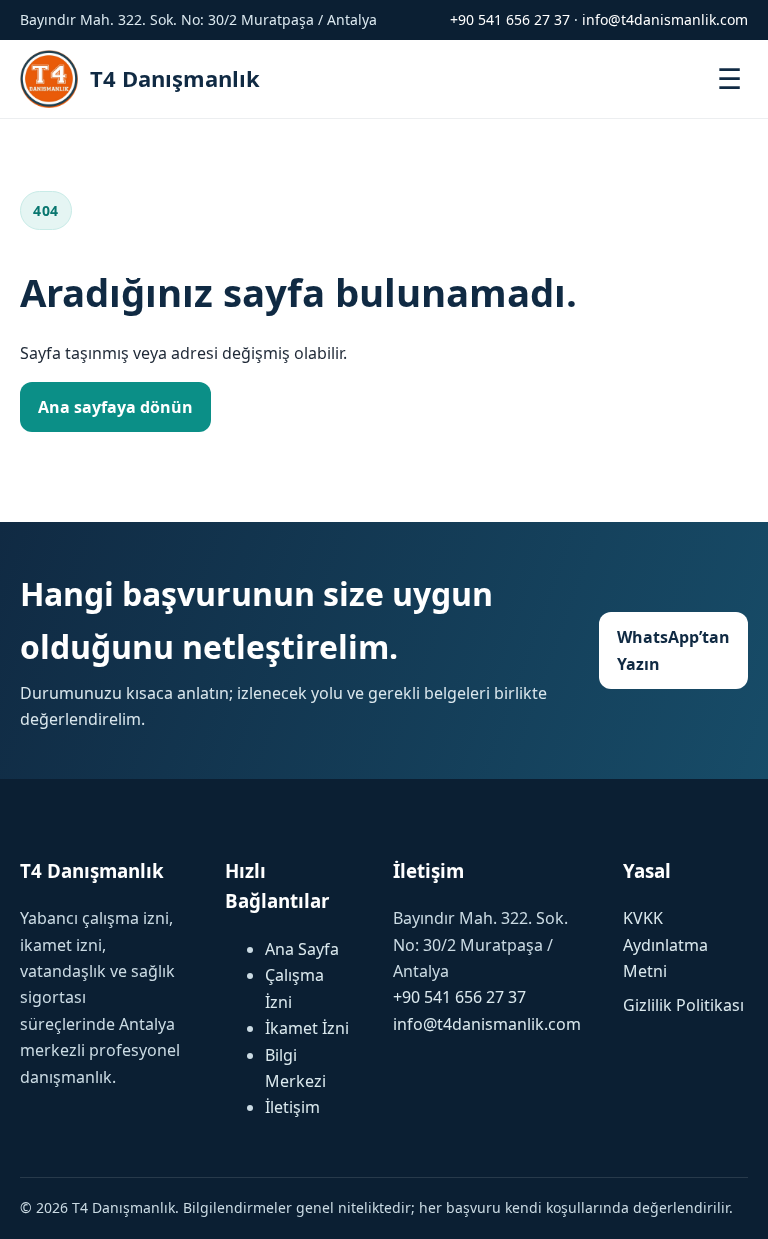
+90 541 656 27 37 (510, 19)
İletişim (292, 1107)
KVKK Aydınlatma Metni (665, 944)
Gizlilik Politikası (683, 1005)
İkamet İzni (307, 1028)
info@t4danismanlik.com (665, 19)
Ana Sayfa (302, 949)
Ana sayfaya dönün (115, 407)
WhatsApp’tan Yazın (673, 650)
